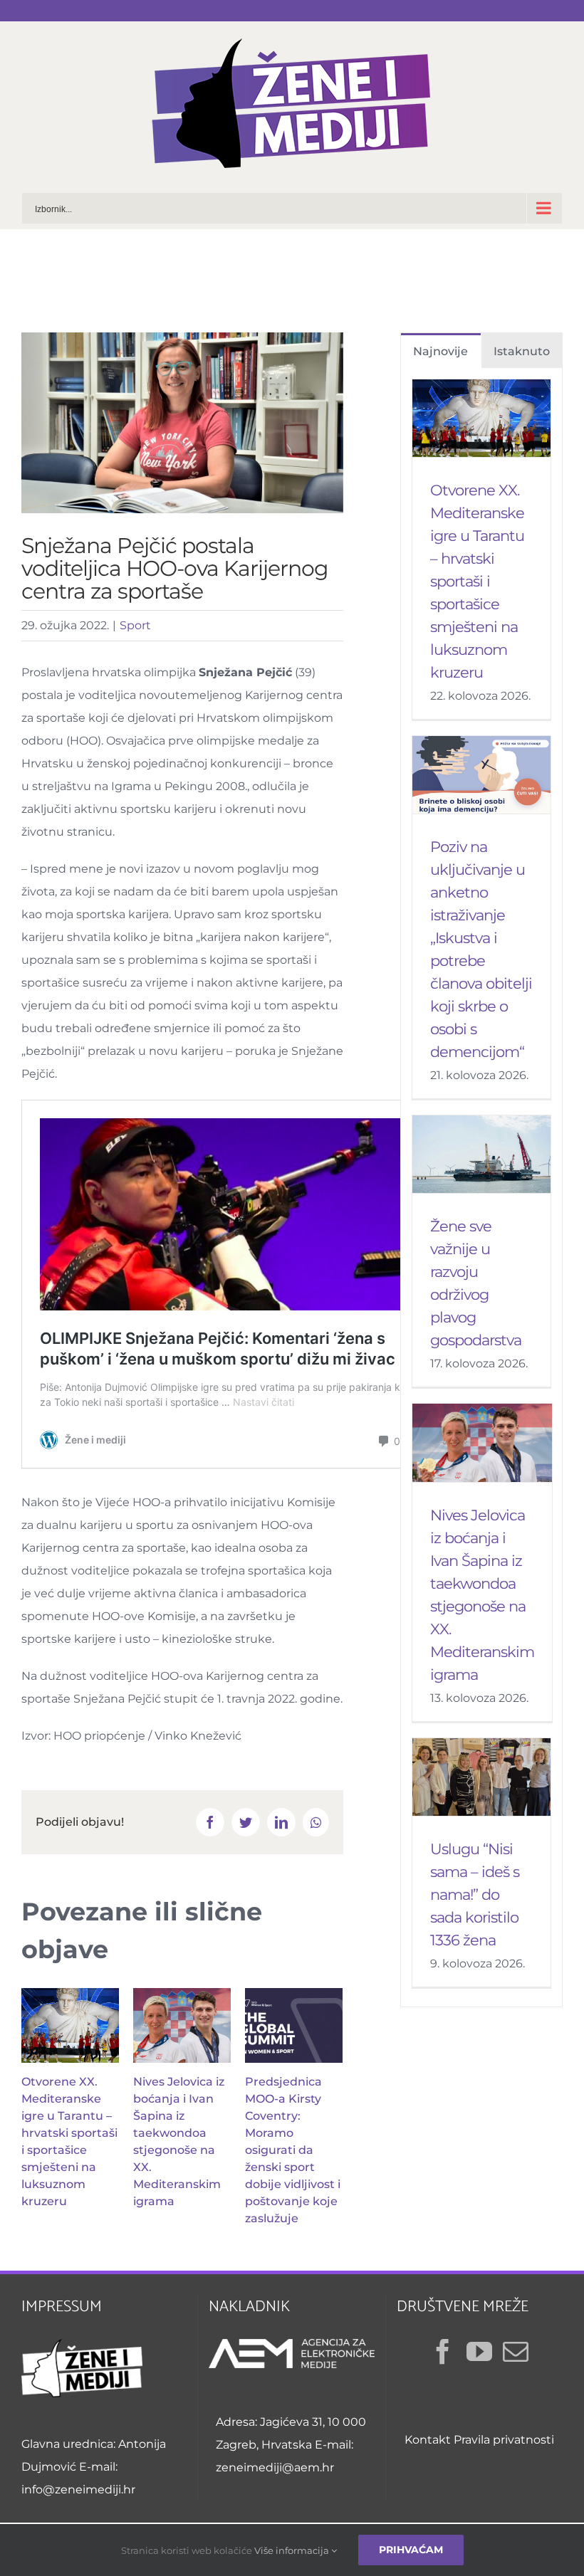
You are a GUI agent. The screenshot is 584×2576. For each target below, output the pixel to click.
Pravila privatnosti (504, 2440)
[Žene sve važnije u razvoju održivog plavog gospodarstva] (481, 1154)
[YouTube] (479, 2352)
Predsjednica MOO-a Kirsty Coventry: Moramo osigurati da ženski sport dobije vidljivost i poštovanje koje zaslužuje (293, 2150)
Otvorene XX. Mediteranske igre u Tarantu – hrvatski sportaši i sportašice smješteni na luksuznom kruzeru (477, 581)
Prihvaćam (411, 2550)
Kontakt (428, 2440)
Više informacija (293, 2550)
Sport (135, 625)
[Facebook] (443, 2352)
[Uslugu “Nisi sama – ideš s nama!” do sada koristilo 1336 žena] (481, 1777)
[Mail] (516, 2352)
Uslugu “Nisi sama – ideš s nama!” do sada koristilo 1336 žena (475, 1894)
